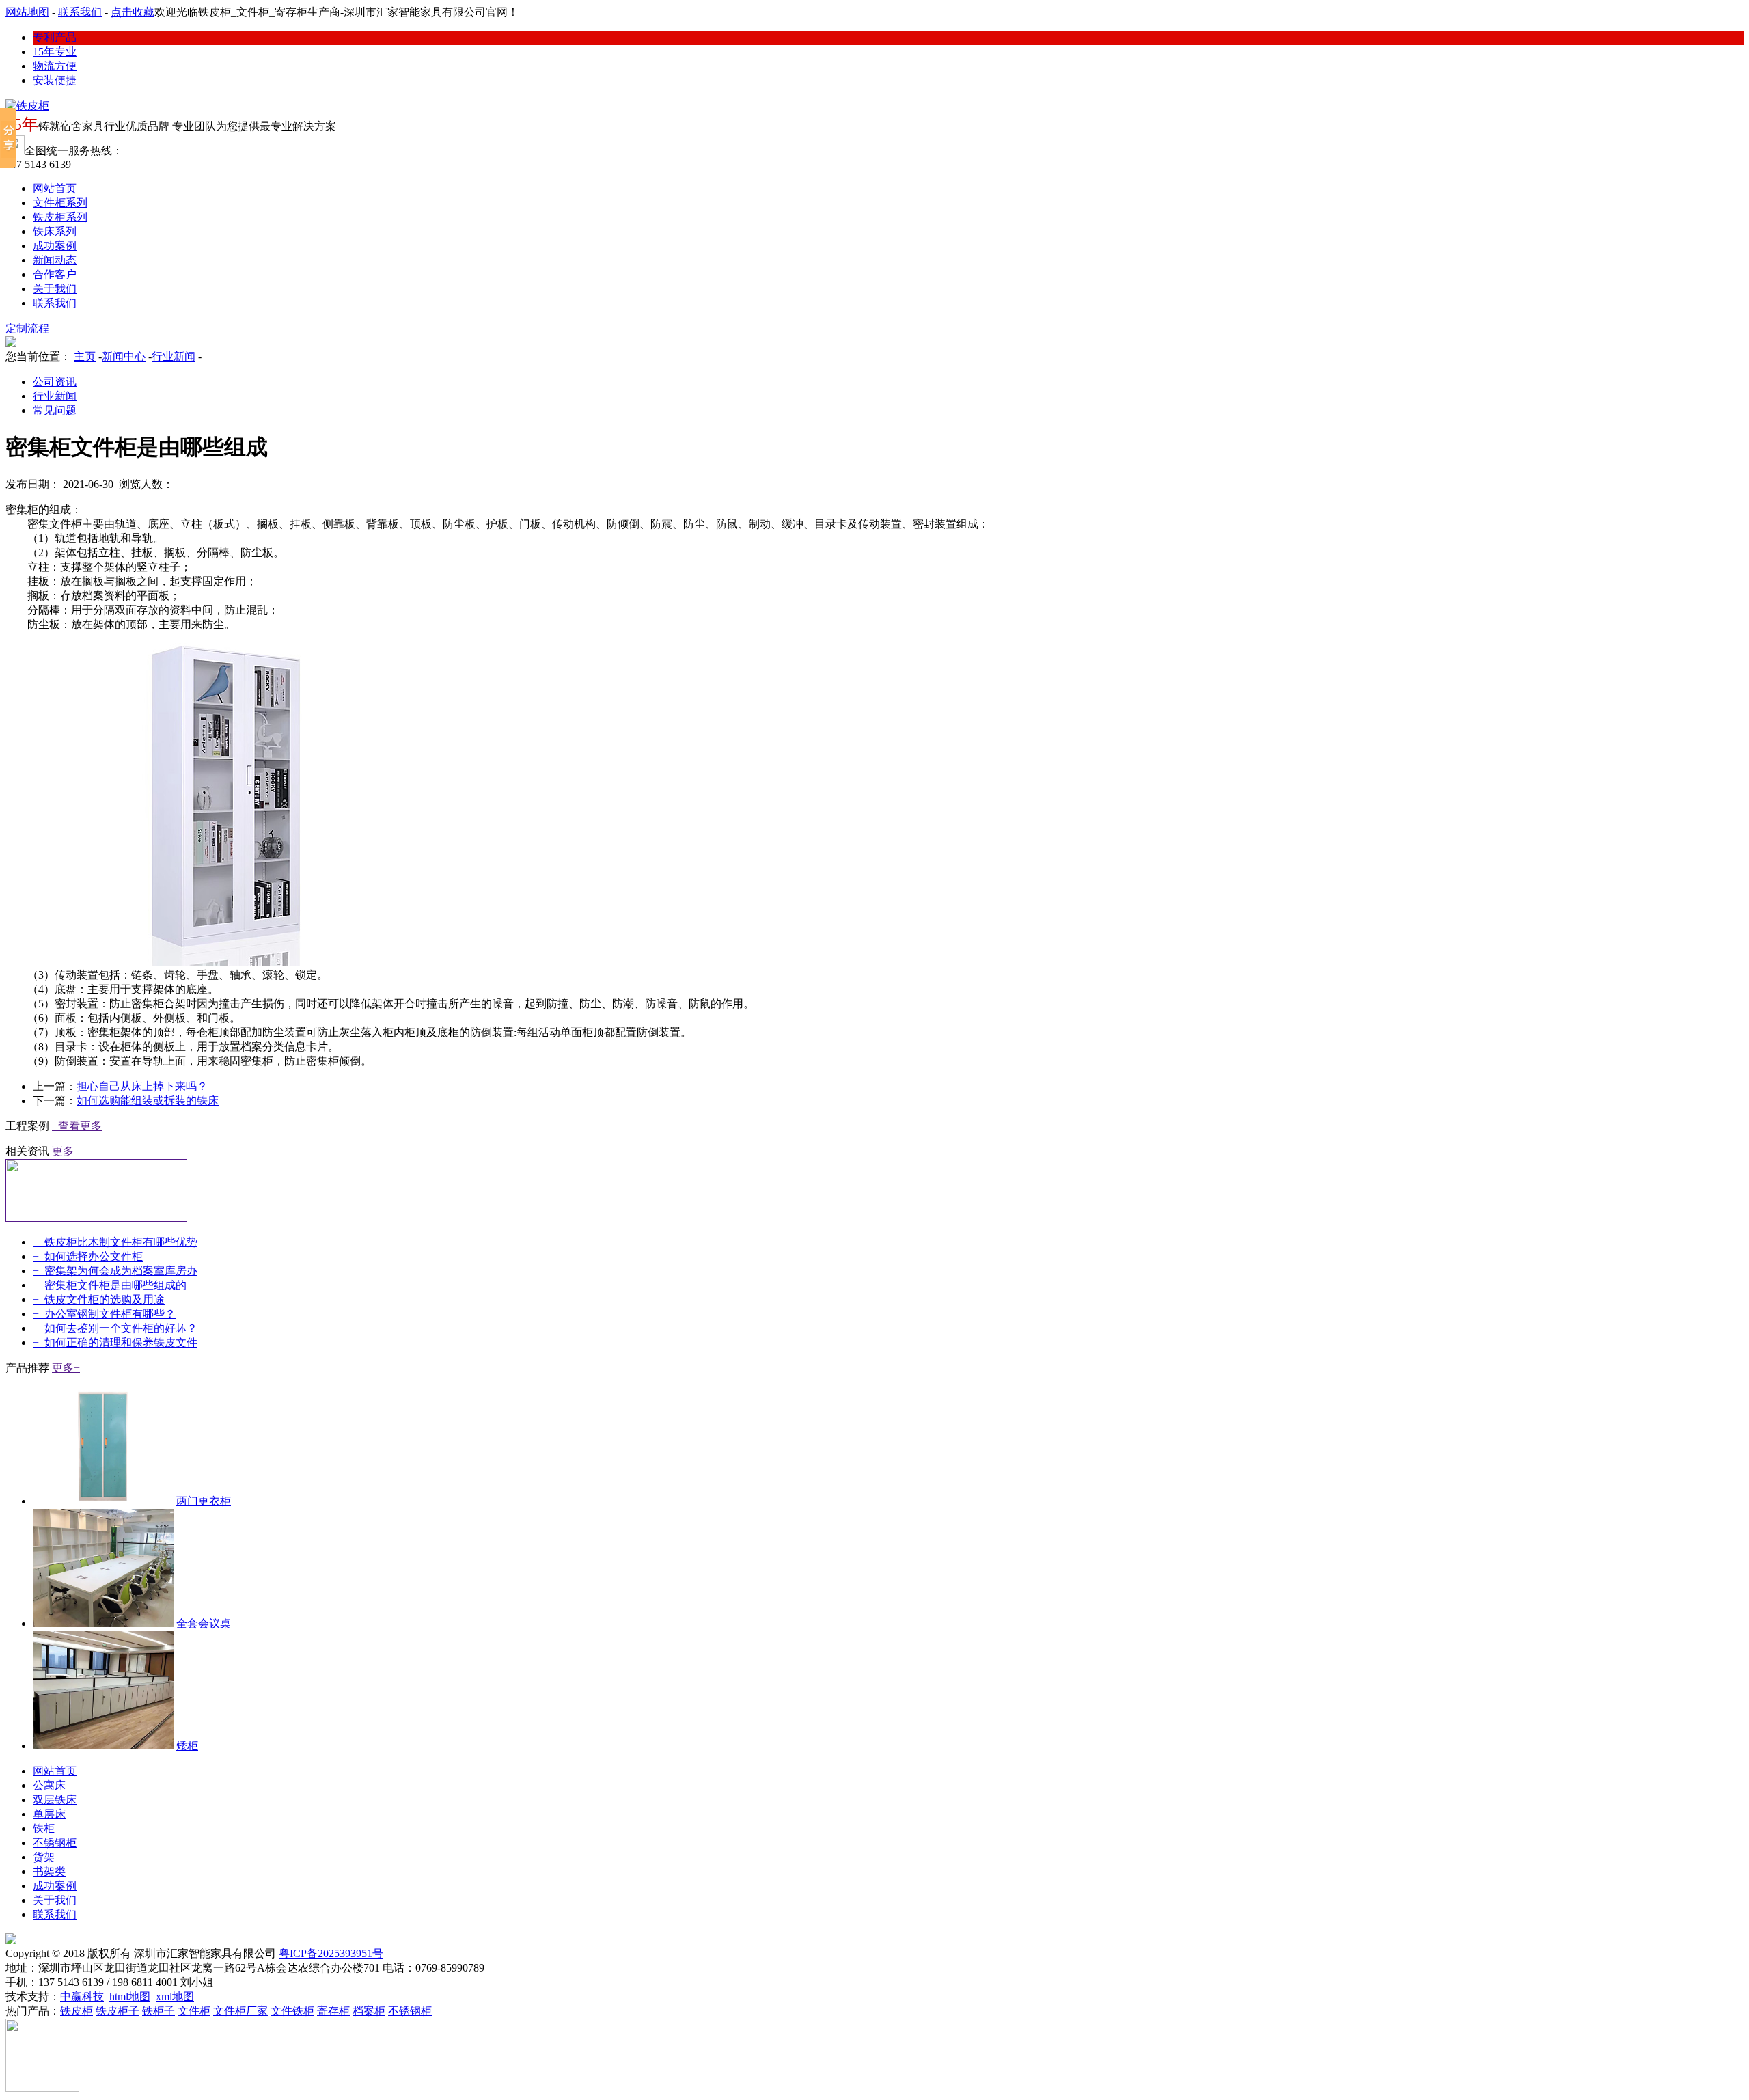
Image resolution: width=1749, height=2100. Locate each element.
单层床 (49, 1814)
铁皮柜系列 (60, 217)
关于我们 (55, 289)
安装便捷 (55, 80)
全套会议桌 (204, 1623)
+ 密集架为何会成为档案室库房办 (115, 1271)
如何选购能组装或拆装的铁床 (148, 1101)
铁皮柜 (77, 2011)
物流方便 (55, 66)
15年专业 (55, 52)
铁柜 (44, 1828)
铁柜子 (159, 2011)
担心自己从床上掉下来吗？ (142, 1086)
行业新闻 (174, 356)
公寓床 (49, 1785)
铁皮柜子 (118, 2011)
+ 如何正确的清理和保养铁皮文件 (115, 1342)
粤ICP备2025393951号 (331, 1953)
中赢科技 (82, 1996)
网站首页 (55, 188)
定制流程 (27, 328)
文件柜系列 (60, 203)
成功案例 (55, 246)
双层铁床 (55, 1800)
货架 (44, 1857)
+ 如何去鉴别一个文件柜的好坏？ (115, 1328)
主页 (85, 356)
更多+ (66, 1151)
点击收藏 (133, 12)
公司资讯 (55, 382)
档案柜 (369, 2011)
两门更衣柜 (204, 1501)
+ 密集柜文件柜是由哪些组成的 (110, 1285)
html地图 (130, 1996)
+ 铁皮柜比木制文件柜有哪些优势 (115, 1242)
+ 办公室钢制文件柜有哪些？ (104, 1314)
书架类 (49, 1871)
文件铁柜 (292, 2011)
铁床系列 (55, 231)
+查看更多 (77, 1126)
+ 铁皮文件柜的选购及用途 (99, 1299)
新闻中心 (124, 356)
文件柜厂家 (240, 2011)
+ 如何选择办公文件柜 (88, 1256)
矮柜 (187, 1746)
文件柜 (194, 2011)
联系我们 (80, 12)
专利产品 (55, 37)
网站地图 (27, 12)
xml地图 (175, 1996)
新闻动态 (55, 260)
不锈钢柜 (55, 1843)
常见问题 (55, 410)
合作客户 (55, 274)
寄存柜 (333, 2011)
